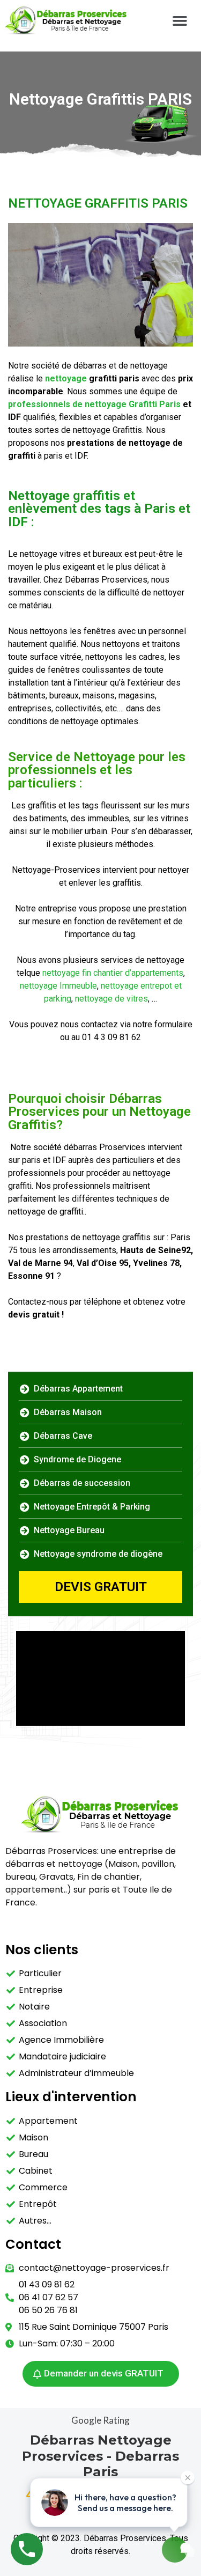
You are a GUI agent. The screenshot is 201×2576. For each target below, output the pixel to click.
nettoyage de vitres (111, 999)
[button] (180, 20)
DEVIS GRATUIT (101, 1587)
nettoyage (66, 378)
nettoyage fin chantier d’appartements (113, 973)
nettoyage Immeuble (58, 986)
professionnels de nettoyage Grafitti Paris (95, 404)
